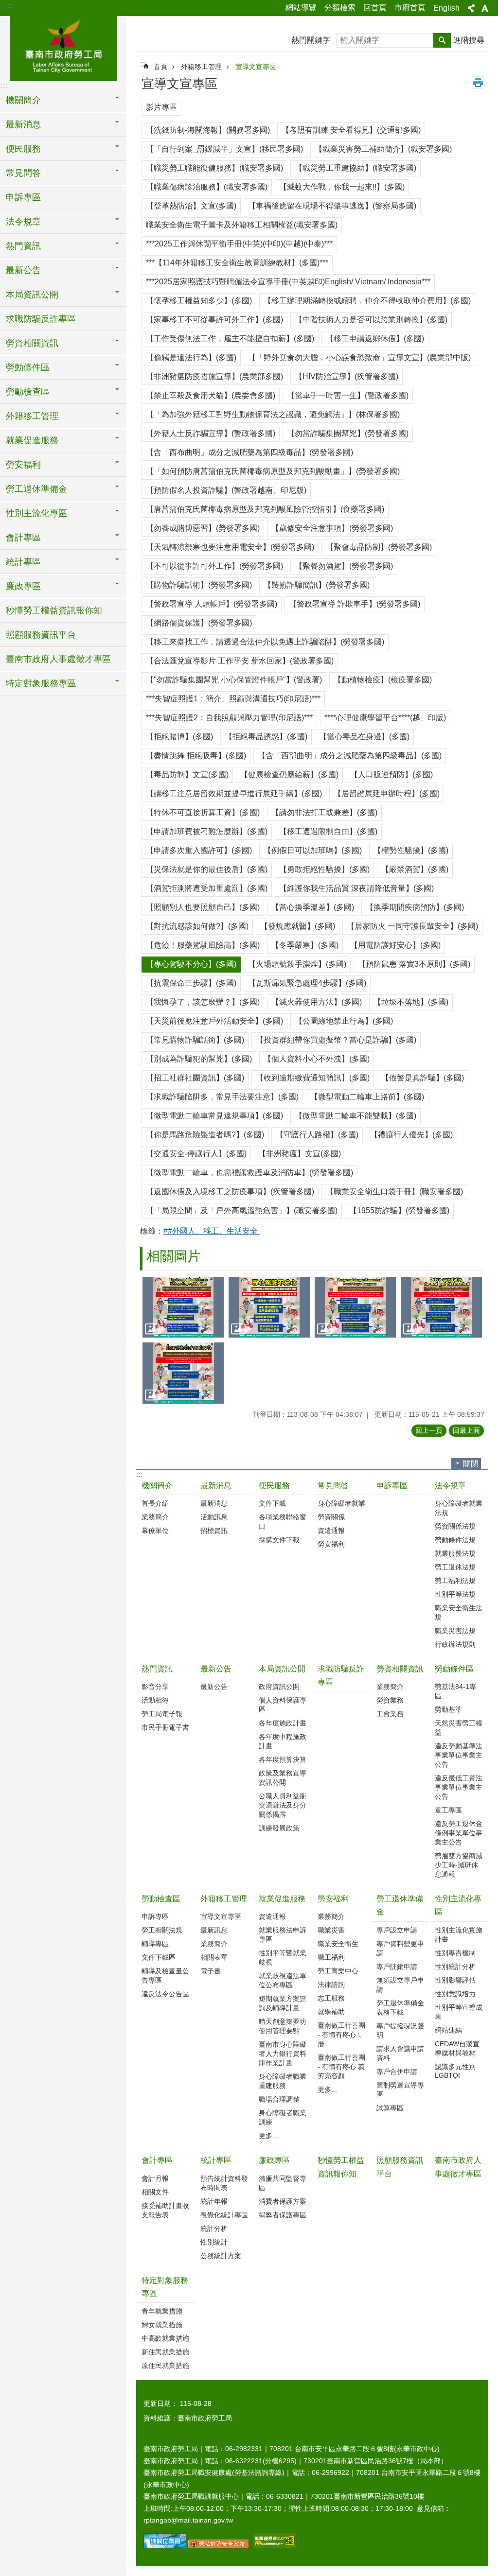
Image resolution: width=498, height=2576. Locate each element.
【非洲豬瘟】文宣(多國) (300, 1154)
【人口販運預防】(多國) (391, 775)
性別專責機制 (455, 1953)
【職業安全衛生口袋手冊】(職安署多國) (394, 1192)
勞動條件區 (454, 1669)
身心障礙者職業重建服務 (283, 2081)
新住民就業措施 (165, 2352)
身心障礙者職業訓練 (283, 2117)
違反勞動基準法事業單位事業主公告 (459, 1755)
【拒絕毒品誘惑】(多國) (266, 737)
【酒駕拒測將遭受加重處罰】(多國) (207, 888)
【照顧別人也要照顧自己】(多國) (203, 907)
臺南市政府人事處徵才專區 (58, 659)
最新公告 (216, 1669)
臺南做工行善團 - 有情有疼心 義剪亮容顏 (341, 2067)
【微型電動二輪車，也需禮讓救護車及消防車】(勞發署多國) (249, 1173)
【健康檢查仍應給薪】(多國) (289, 775)
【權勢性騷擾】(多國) (411, 850)
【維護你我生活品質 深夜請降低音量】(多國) (356, 888)
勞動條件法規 (455, 1540)
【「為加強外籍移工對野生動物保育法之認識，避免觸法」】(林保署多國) (273, 414)
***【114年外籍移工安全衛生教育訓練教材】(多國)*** (237, 263)
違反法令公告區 (165, 1994)
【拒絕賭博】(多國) (179, 737)
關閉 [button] (471, 1464)
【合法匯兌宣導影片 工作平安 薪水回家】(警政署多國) (240, 661)
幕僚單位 (155, 1531)
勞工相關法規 (162, 1930)
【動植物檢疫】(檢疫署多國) (383, 680)
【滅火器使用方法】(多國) (317, 1002)
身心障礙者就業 (341, 1503)
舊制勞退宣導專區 (400, 2090)
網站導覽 (301, 8)
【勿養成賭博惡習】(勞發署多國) (203, 528)
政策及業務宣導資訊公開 (283, 1778)
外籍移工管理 (201, 67)
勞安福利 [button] (23, 465)
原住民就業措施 (165, 2366)
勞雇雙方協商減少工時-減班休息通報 (459, 1865)
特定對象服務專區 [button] (41, 683)
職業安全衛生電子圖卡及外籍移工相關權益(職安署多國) (242, 225)
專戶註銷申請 (397, 1967)
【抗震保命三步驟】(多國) (191, 983)
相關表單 (214, 1957)
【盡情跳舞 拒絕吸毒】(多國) (196, 756)
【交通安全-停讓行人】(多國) (196, 1154)
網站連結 (448, 2030)
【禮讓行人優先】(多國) (411, 1135)
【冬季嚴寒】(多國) (305, 945)
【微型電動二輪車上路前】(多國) (367, 1097)
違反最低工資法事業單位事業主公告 (459, 1787)
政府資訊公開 (279, 1687)
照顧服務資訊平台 (41, 635)
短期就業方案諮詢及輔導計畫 (283, 2003)
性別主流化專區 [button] (36, 513)
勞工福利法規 (455, 1581)
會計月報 (155, 2178)
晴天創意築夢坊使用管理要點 (283, 2026)
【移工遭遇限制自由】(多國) (328, 831)
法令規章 (450, 1486)
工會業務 (390, 1714)
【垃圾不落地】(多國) (411, 1002)
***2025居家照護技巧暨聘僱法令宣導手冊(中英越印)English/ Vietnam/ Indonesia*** (288, 282)
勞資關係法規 (455, 1526)
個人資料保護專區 (283, 1705)
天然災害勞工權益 (459, 1728)
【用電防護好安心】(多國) (395, 945)
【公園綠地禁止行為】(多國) (344, 1021)
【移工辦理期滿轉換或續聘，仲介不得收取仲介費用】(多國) (367, 301)
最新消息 (216, 1486)
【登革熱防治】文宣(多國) (191, 206)
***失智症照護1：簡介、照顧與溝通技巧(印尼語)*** (233, 699)
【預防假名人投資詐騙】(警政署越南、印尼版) (226, 490)
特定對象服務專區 (165, 2287)
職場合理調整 (279, 2099)
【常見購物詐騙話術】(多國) (195, 1040)
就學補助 (331, 2012)
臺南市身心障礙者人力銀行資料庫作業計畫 (283, 2054)
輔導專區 (155, 1944)
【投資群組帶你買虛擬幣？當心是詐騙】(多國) (336, 1040)
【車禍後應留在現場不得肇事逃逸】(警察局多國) (332, 206)
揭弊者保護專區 (283, 2215)
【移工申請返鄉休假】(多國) (375, 339)
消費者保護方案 (283, 2201)
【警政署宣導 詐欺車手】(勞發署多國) (355, 604)
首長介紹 (155, 1503)
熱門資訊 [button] (23, 246)
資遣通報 (331, 1531)
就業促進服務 (282, 1899)
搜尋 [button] (442, 40)
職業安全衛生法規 (459, 1612)
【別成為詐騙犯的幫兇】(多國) (199, 1059)
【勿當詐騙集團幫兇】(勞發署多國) (348, 433)
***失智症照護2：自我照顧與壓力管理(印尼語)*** (229, 718)
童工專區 (448, 1810)
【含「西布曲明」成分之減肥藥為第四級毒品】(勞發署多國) (249, 452)
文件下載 (272, 1503)
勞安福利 (331, 1544)
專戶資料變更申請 (400, 1948)
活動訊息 (214, 1517)
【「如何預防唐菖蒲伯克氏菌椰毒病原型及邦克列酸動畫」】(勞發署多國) (273, 471)
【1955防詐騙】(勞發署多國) (399, 1210)
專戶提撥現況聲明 (400, 2030)
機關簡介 (157, 1486)
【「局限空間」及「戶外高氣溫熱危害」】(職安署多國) (242, 1210)
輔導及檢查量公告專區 (165, 1976)
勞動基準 (448, 1709)
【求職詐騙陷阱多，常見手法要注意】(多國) (222, 1097)
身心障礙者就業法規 (459, 1508)
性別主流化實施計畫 (459, 1935)
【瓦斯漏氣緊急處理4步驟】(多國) (307, 983)
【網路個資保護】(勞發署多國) (199, 623)
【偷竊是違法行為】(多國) (191, 357)
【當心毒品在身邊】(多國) (364, 737)
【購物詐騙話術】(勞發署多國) (199, 585)
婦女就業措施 (162, 2325)
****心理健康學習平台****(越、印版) (385, 718)
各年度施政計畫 (283, 1723)
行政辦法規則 (455, 1644)
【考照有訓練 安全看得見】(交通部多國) (351, 130)
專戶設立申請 (397, 1930)
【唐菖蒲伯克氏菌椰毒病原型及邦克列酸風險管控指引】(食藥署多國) (265, 509)
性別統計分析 (455, 1967)
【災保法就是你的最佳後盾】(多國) (207, 869)
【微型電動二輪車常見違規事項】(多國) (214, 1116)
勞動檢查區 (161, 1899)
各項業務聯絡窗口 (283, 1522)
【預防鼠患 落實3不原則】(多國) (414, 964)
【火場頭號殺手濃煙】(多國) (297, 964)
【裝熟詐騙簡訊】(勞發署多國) (317, 585)
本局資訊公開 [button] (32, 295)
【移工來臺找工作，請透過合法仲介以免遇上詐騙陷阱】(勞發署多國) (265, 642)
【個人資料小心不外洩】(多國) (317, 1059)
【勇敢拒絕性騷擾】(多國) (324, 869)
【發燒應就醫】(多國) (298, 926)
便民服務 (274, 1486)
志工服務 (331, 1998)
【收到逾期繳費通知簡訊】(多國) (313, 1078)
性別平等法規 (455, 1594)
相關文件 (155, 2192)
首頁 (160, 67)
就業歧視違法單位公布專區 (283, 1980)
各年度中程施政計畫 (283, 1741)
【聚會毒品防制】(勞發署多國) (379, 547)
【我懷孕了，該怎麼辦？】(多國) (203, 1002)
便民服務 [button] (23, 149)
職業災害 (331, 1930)
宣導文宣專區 (256, 67)
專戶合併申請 (397, 2071)
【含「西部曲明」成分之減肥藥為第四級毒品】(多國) (350, 756)
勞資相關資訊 (400, 1669)
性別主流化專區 (458, 1905)
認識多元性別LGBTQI (455, 2071)
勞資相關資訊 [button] (32, 343)
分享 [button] (471, 8)
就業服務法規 (455, 1553)
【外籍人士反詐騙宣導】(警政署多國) (211, 433)
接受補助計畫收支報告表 (165, 2210)
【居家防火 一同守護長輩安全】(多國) (412, 926)
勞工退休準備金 (400, 1905)
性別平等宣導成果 (459, 2012)
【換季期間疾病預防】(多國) (415, 907)
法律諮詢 (331, 1984)
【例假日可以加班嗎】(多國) (313, 850)
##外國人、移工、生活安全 (212, 1231)
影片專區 (161, 107)
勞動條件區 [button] (28, 367)
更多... (268, 2136)
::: (10, 6)
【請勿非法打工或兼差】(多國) (324, 812)
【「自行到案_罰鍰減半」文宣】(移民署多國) (224, 149)
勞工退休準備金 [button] (36, 489)
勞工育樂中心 (338, 1971)
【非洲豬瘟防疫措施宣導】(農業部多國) (214, 376)
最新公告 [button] (23, 270)
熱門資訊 (157, 1669)
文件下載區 (159, 1957)
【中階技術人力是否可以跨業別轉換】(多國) (371, 320)
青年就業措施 (162, 2311)
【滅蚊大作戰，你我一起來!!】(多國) (342, 187)
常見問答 (333, 1486)
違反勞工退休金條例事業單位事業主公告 (459, 1833)
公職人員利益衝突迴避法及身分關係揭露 (283, 1805)
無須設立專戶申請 (400, 1985)
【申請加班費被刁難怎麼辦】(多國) (207, 831)
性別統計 (214, 2242)
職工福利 (331, 1957)
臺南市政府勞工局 (63, 47)
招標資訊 (214, 1531)
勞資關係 (331, 1517)
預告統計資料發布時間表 (224, 2183)
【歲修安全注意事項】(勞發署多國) (332, 528)
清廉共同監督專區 (283, 2183)
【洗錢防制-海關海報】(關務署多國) (208, 130)
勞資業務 (390, 1700)
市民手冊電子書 (165, 1727)
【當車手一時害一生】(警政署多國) (348, 395)
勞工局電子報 (162, 1714)
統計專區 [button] (23, 562)
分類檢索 (340, 8)
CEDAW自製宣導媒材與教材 (457, 2048)
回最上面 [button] (466, 1430)
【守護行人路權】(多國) (317, 1135)
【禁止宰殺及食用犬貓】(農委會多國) (211, 395)
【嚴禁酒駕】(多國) (415, 869)
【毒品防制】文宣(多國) (187, 775)
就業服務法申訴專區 (283, 1935)
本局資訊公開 (282, 1669)
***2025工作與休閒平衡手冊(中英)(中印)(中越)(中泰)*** (239, 244)
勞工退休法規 (455, 1567)
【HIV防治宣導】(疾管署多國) (347, 376)
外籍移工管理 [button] (32, 416)
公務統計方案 (221, 2256)
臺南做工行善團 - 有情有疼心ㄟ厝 (341, 2035)
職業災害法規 (455, 1631)
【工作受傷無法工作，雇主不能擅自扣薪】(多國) (230, 339)
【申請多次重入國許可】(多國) (199, 850)
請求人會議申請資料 (400, 2053)
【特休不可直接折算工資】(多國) (203, 812)
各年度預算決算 (283, 1759)
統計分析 (214, 2228)
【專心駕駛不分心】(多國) (191, 964)
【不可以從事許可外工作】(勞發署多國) (214, 566)
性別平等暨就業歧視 (283, 1958)
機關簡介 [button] (23, 100)
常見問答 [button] (23, 173)
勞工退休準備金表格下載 (400, 2008)
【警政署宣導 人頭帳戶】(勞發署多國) (212, 604)
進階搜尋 (469, 40)
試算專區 (390, 2108)
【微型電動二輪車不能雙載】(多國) (356, 1116)
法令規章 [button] (23, 222)
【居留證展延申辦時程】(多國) (387, 793)
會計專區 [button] (23, 538)
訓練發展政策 (279, 1828)
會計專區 (157, 2160)
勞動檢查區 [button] (28, 392)
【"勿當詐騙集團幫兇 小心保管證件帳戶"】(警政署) (234, 680)
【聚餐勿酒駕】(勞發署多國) (344, 566)
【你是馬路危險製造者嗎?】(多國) (205, 1135)
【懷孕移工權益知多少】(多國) (199, 301)
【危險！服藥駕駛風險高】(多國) (203, 945)
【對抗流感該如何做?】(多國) (197, 926)
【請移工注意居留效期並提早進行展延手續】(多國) (234, 793)
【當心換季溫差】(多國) (313, 907)
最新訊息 (214, 1930)
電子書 (211, 1971)
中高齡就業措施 (165, 2338)
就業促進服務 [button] (32, 440)
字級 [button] (485, 8)
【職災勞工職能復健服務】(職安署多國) (214, 168)
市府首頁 (410, 8)
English (446, 8)
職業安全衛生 (338, 1944)
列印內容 (478, 83)
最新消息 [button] (23, 124)
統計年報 (214, 2201)
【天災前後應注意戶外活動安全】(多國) (214, 1021)
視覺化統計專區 (224, 2215)
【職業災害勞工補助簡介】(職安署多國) (383, 149)
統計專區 (216, 2160)
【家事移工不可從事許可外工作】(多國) (214, 320)
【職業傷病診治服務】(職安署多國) (207, 187)
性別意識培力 (455, 1994)
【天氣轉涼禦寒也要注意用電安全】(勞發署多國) (230, 547)
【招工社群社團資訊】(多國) (195, 1078)
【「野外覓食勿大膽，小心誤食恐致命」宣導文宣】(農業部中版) (359, 357)
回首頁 (375, 8)
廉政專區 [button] (23, 586)
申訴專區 (23, 197)
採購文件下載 (279, 1540)
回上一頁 (429, 1430)
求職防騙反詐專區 (41, 319)
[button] (183, 1307)
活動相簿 (155, 1700)
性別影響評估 (455, 1980)
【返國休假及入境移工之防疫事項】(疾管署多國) (230, 1192)
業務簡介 (155, 1517)
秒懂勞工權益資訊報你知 (54, 610)
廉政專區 (274, 2160)
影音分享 (155, 1687)
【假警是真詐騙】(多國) (423, 1078)
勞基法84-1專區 (455, 1691)
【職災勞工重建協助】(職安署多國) (356, 168)
